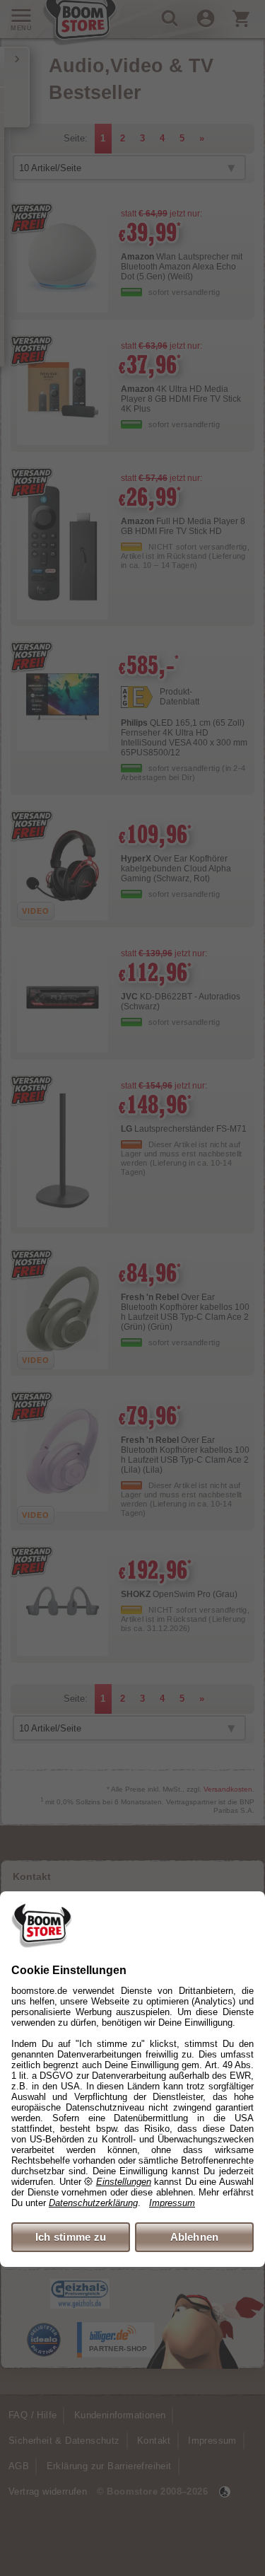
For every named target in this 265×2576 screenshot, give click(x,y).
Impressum (172, 2203)
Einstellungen (124, 2182)
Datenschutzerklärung (93, 2203)
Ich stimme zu (71, 2237)
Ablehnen (195, 2237)
